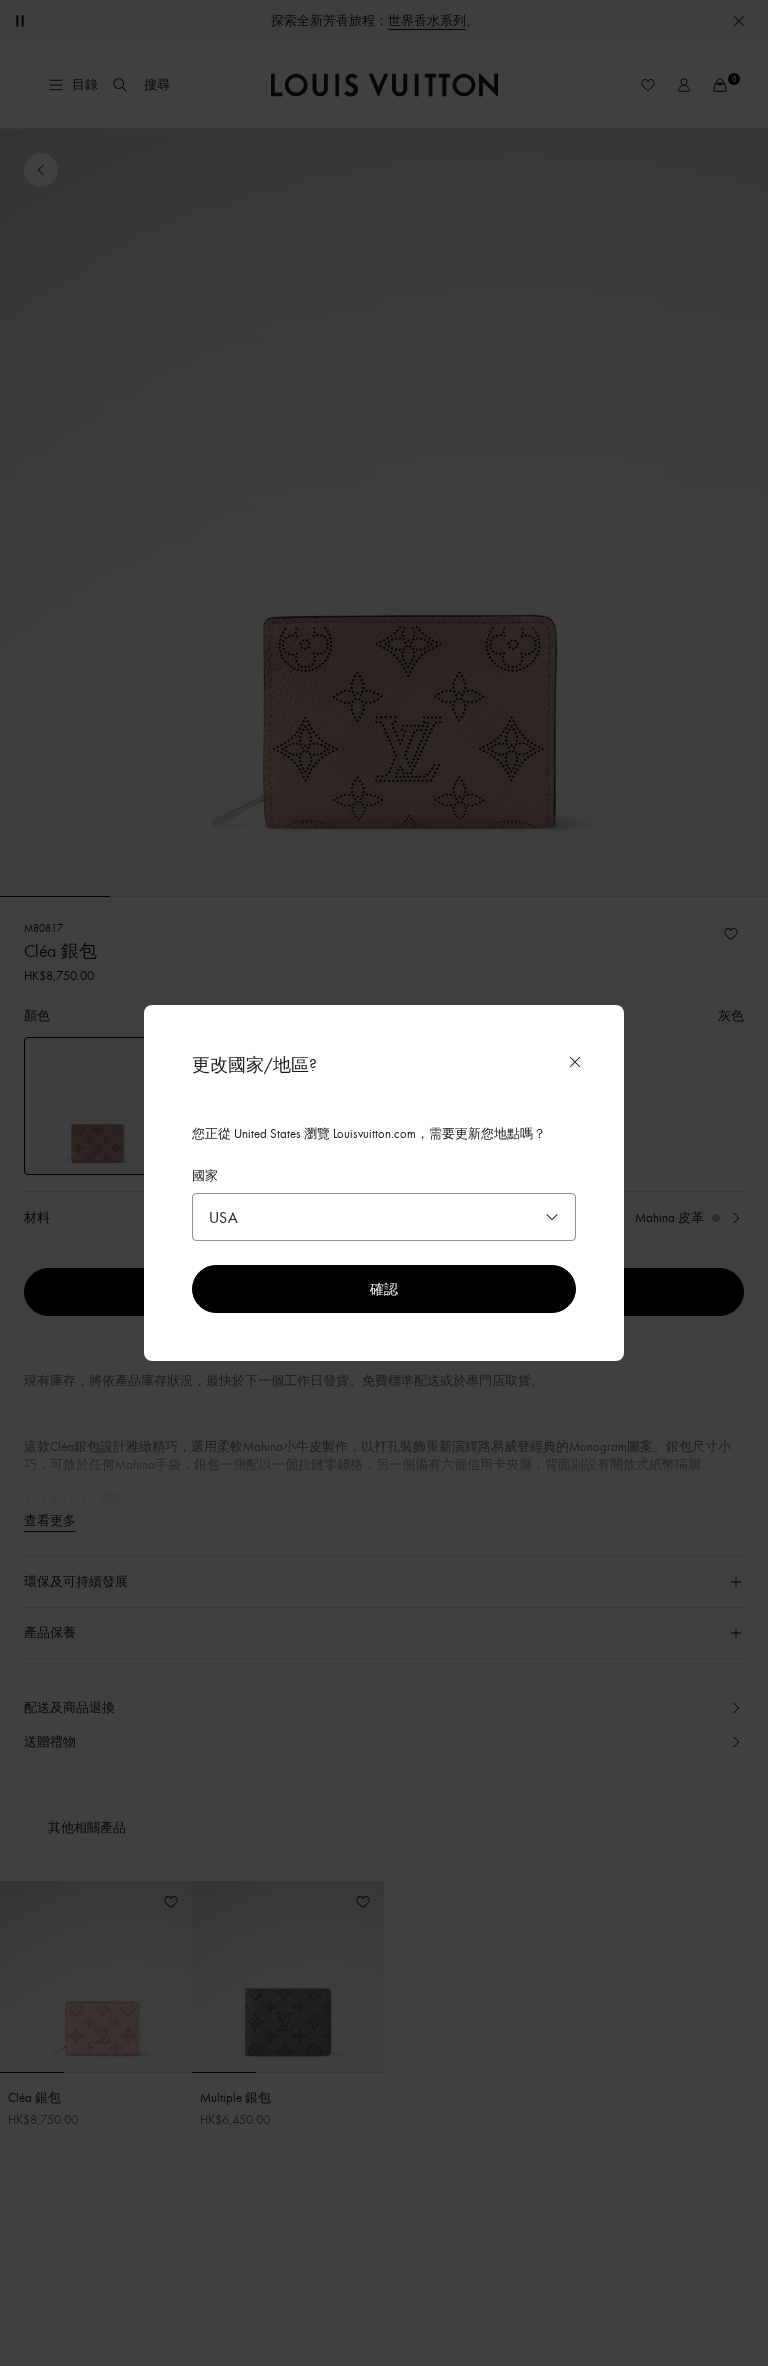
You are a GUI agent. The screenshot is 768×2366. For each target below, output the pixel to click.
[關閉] (575, 1062)
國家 (205, 1175)
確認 (384, 1288)
